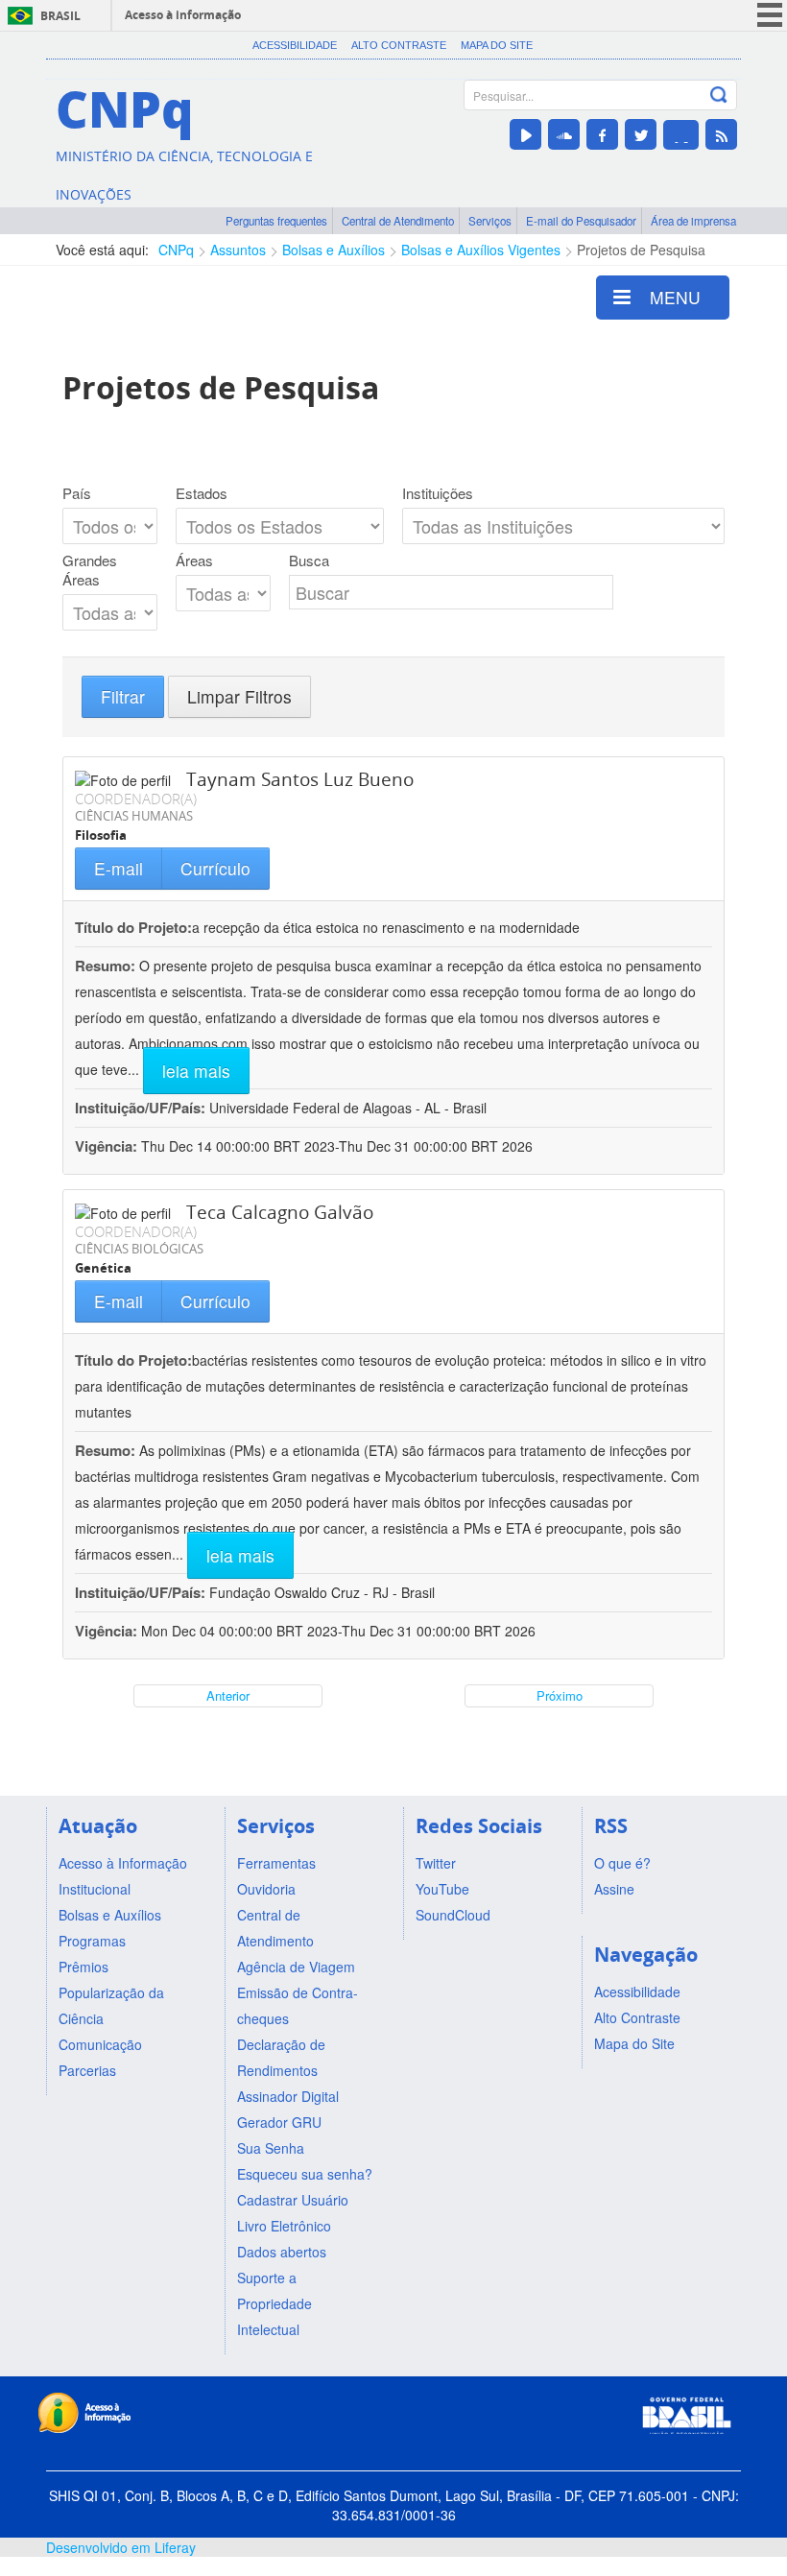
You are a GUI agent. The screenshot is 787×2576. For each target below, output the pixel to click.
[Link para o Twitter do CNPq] (641, 134)
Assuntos (238, 250)
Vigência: (108, 1146)
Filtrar (123, 696)
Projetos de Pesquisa (641, 250)
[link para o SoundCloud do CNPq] (564, 134)
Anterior (228, 1695)
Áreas (194, 561)
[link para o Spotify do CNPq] (681, 135)
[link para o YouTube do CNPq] (525, 134)
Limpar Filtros (239, 696)
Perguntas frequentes (276, 221)
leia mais (196, 1071)
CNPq (176, 250)
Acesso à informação (183, 15)
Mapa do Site (497, 45)
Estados (202, 493)
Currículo (215, 868)
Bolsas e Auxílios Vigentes (481, 250)
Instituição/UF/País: (142, 1108)
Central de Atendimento (398, 221)
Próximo (560, 1695)
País (77, 493)
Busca (309, 561)
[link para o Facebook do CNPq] (602, 134)
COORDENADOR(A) (136, 799)
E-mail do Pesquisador (581, 221)
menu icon (770, 15)
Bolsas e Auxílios (334, 250)
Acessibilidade (295, 45)
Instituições (438, 493)
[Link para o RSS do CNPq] (721, 134)
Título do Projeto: (133, 927)
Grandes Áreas (90, 570)
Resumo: (105, 966)
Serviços (490, 221)
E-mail (119, 868)
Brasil (60, 16)
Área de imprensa (693, 221)
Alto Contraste (399, 45)
